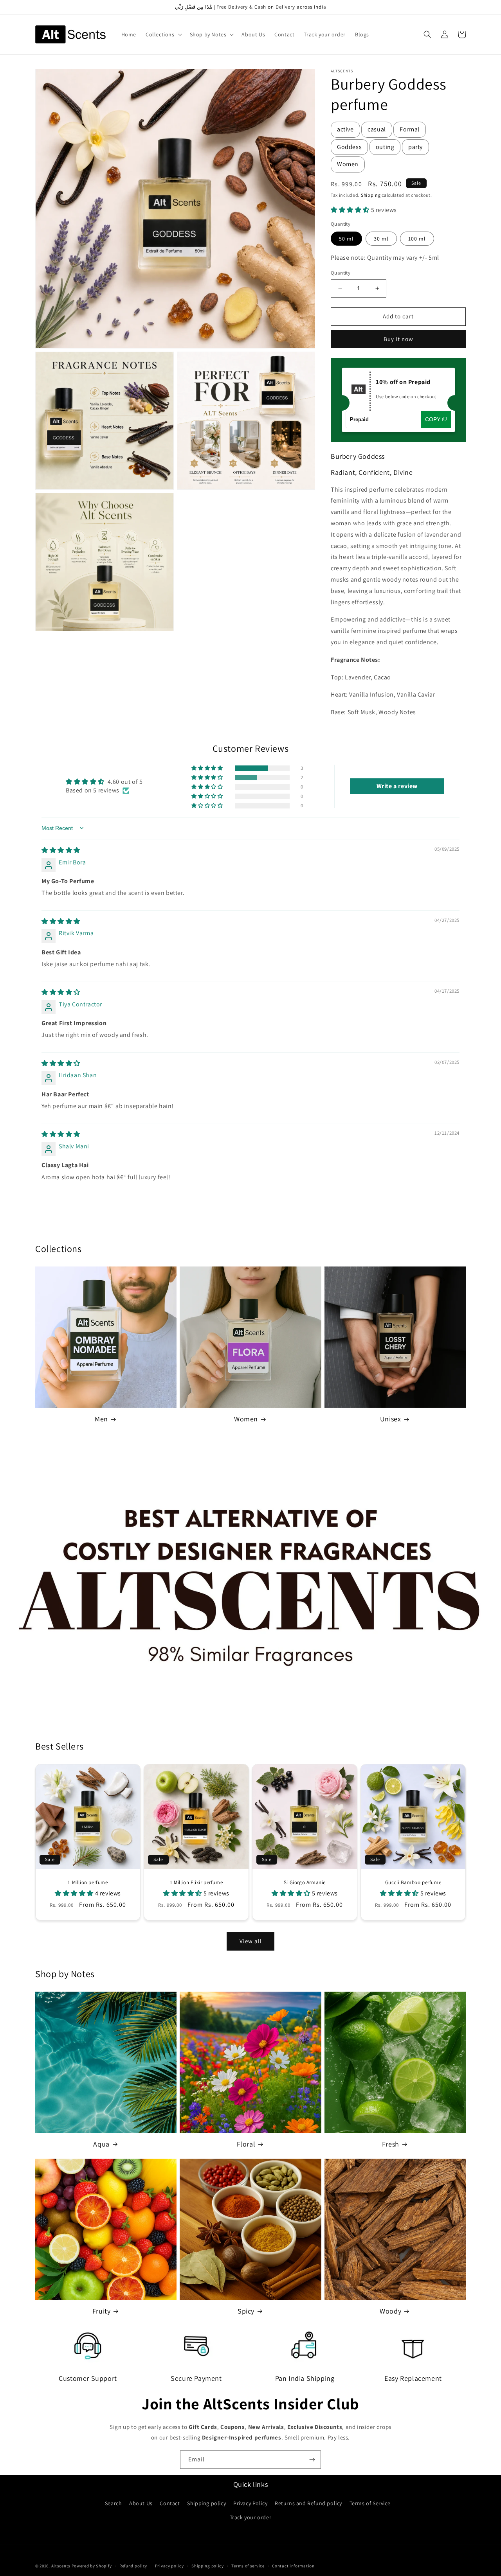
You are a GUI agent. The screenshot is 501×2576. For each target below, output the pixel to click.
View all (251, 1941)
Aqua (101, 2144)
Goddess (349, 147)
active (345, 129)
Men (101, 1419)
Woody (390, 2311)
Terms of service (248, 2566)
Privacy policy (169, 2566)
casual (377, 129)
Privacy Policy (250, 2503)
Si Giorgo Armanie (305, 1883)
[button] (163, 34)
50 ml (346, 239)
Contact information (293, 2566)
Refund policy (133, 2566)
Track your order (251, 2517)
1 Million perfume (88, 1883)
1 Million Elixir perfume (196, 1883)
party (415, 147)
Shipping (371, 195)
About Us (141, 2503)
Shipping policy (206, 2503)
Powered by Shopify (92, 2566)
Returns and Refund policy (308, 2503)
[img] (61, 850)
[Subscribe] (312, 2460)
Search (114, 2503)
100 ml (417, 239)
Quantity (341, 273)
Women (348, 164)
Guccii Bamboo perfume (413, 1883)
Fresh (391, 2144)
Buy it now (398, 339)
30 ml (381, 239)
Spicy (246, 2311)
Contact (170, 2503)
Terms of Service (370, 2503)
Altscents (61, 2566)
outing (385, 147)
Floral (246, 2144)
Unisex (391, 1419)
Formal (410, 129)
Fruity (102, 2311)
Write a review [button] (397, 786)
